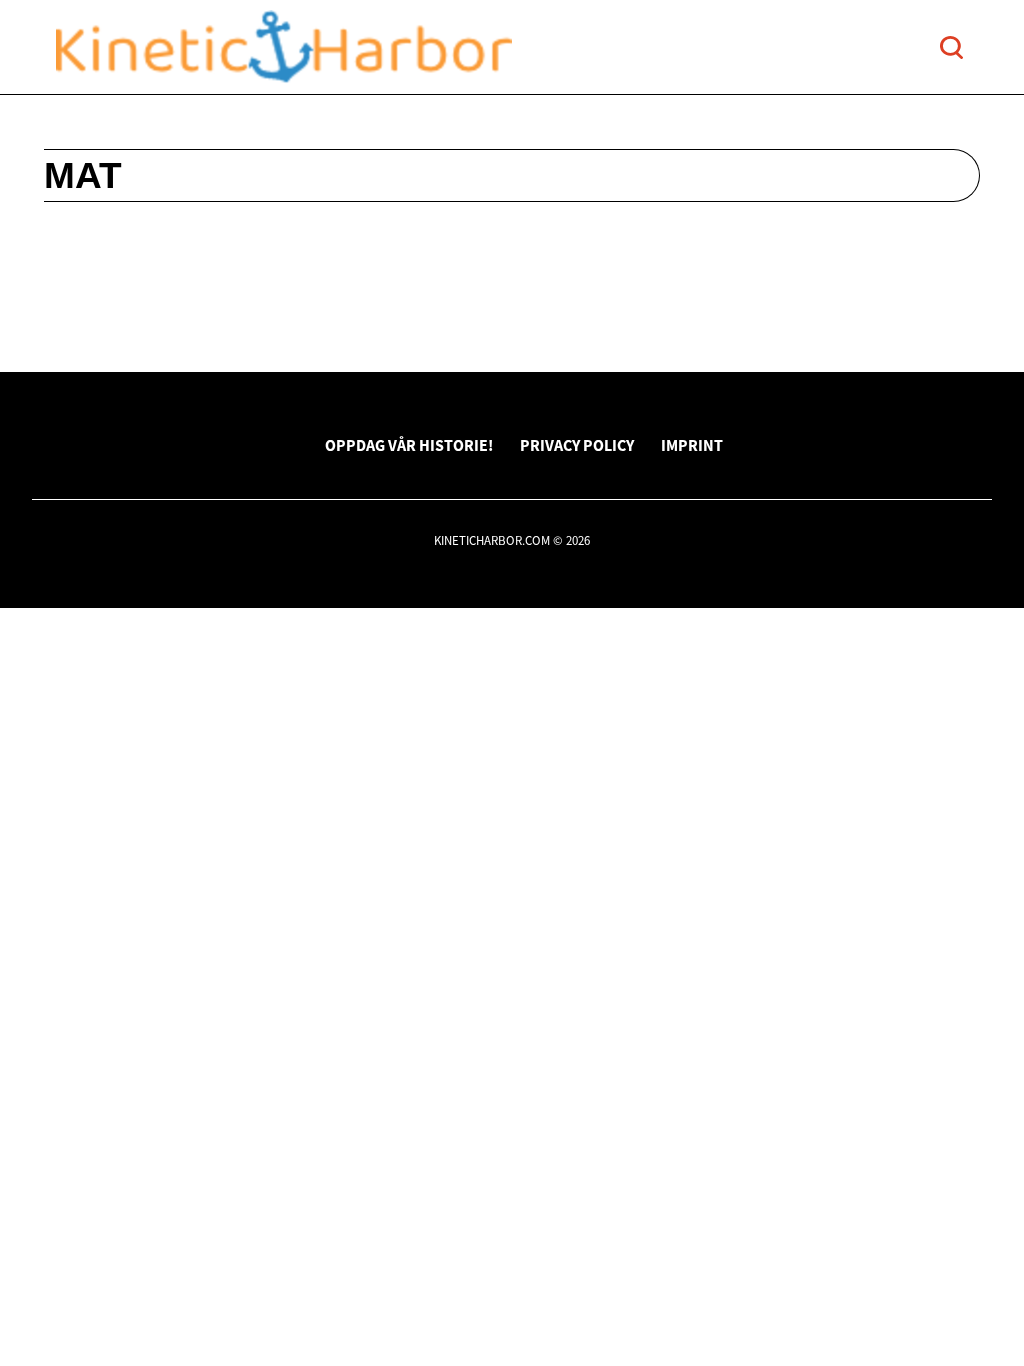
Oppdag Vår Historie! (409, 445)
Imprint (692, 445)
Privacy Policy (577, 445)
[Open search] (951, 47)
